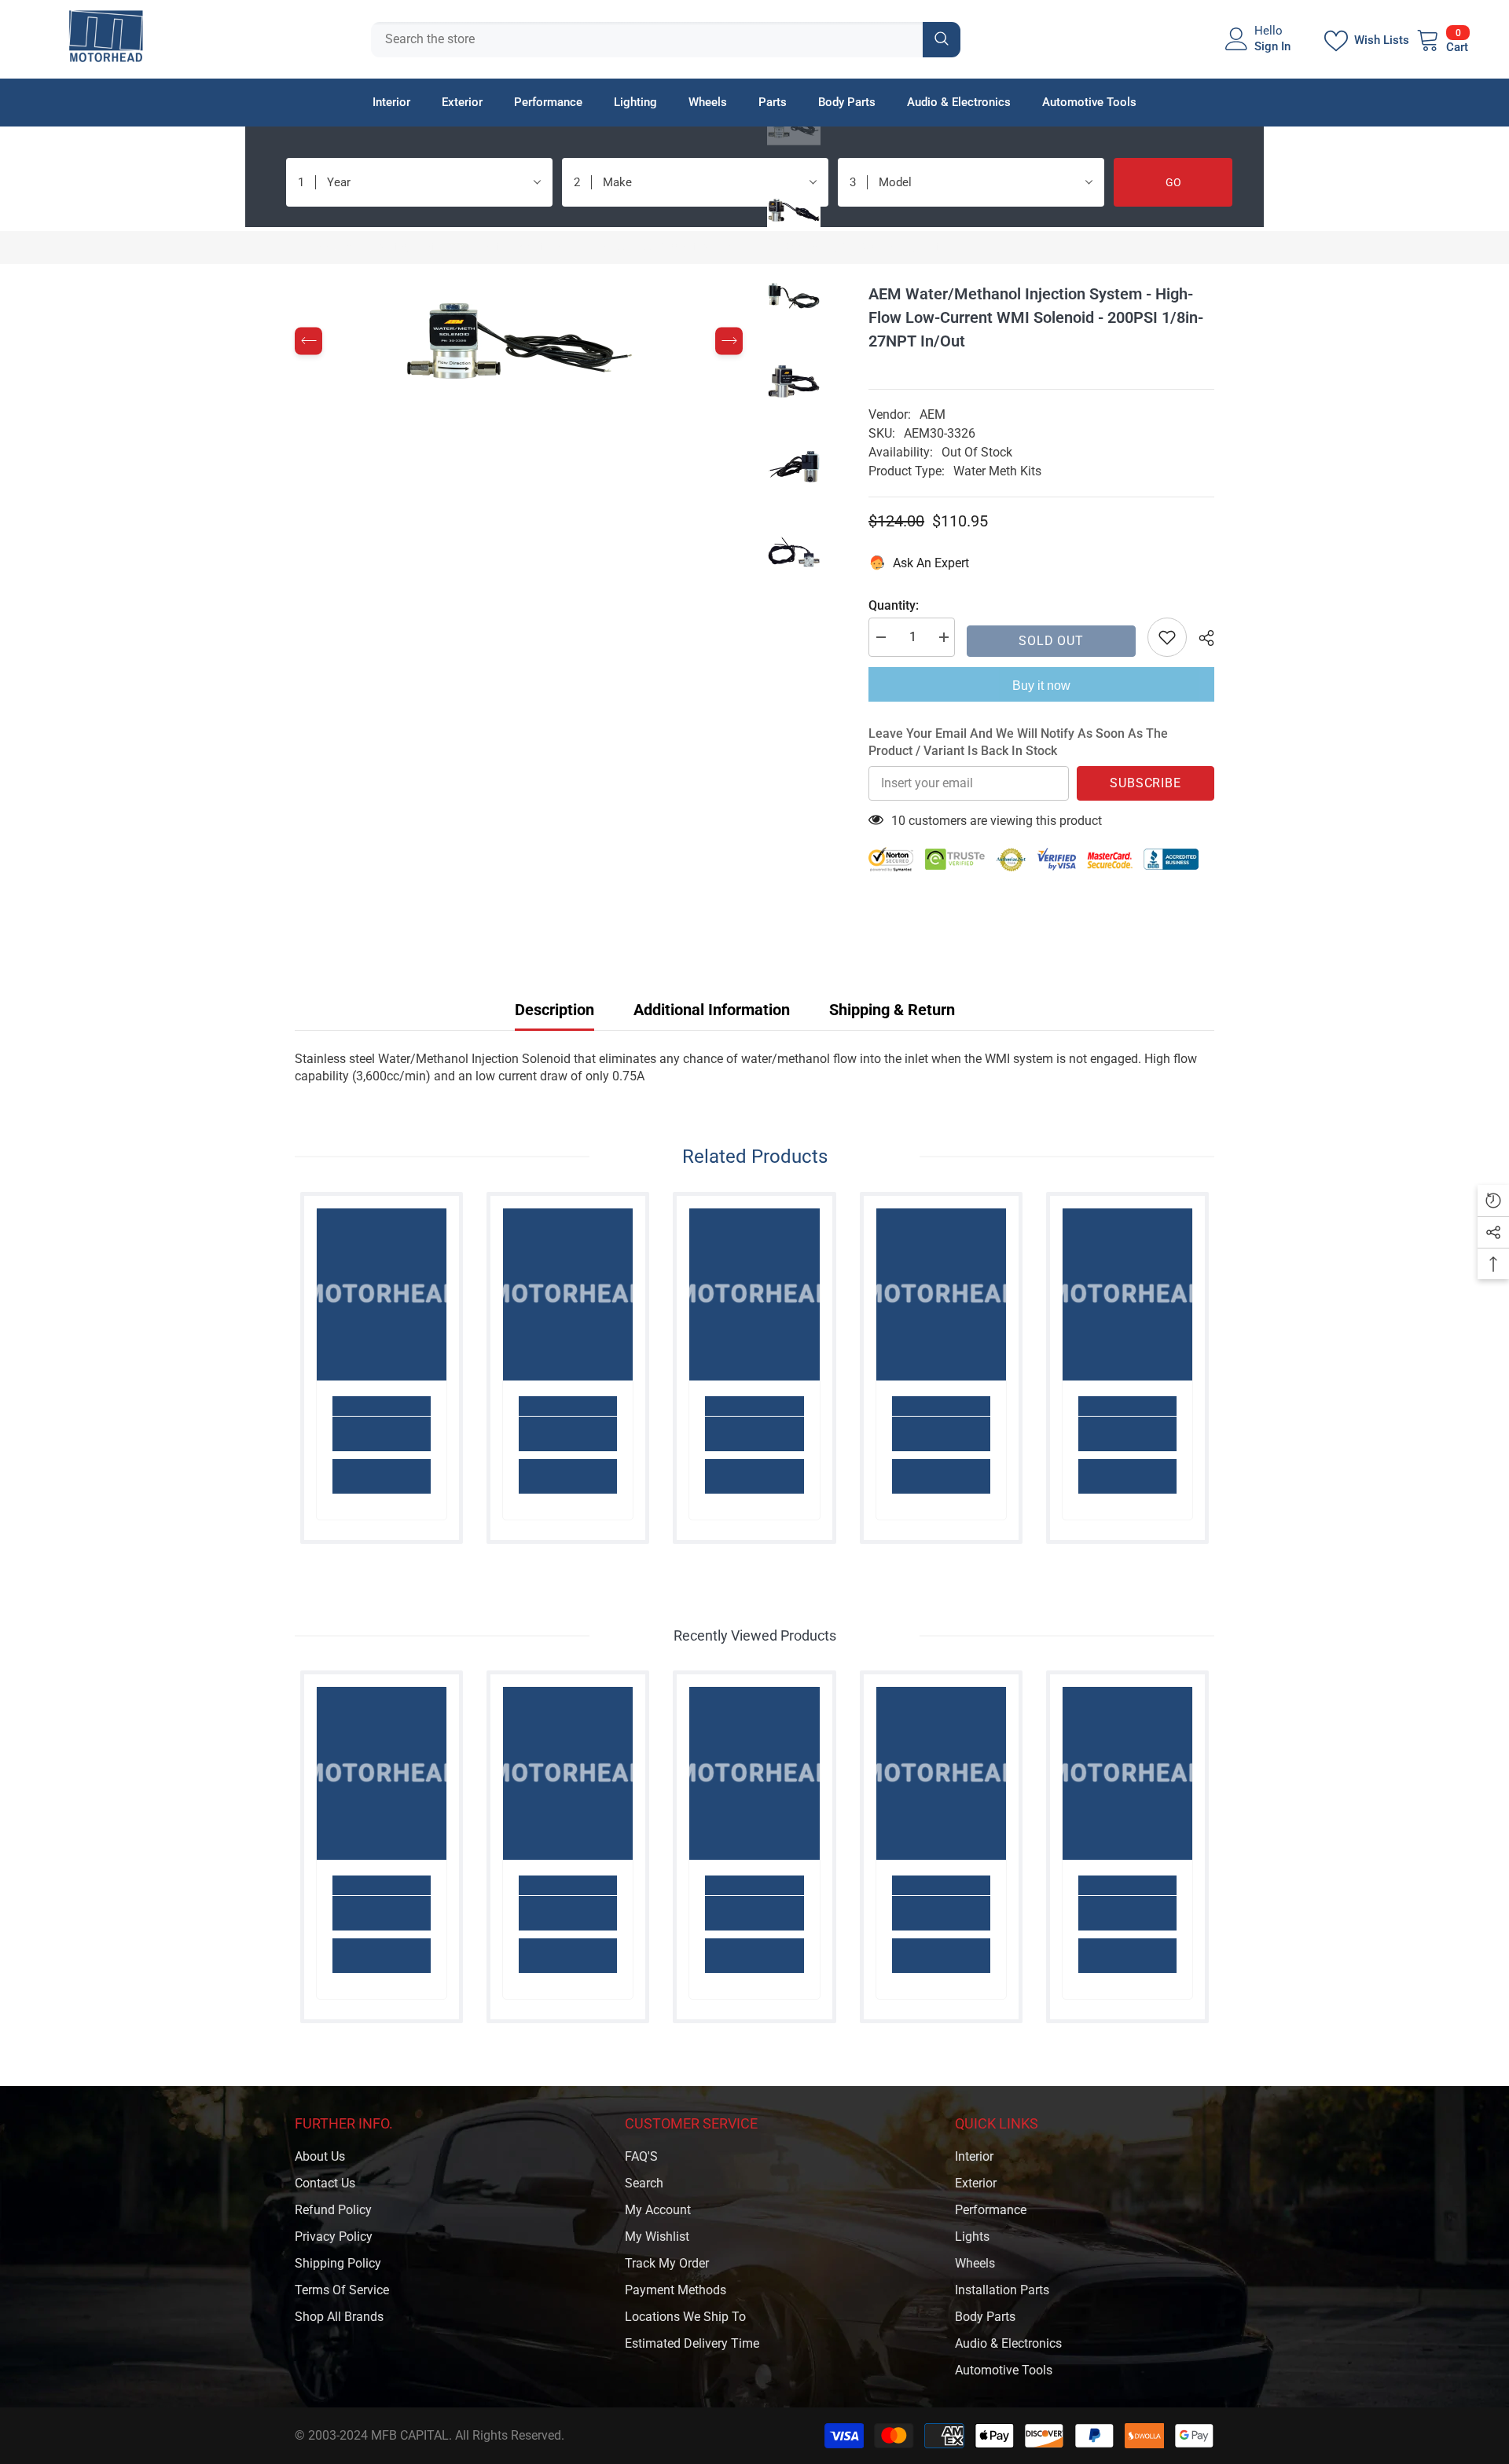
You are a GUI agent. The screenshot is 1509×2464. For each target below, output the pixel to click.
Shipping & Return (892, 1010)
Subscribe (1145, 783)
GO (1173, 182)
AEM (933, 414)
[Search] (666, 40)
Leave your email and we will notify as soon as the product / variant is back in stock (1018, 742)
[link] (382, 1434)
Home (311, 247)
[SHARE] (1201, 638)
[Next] (729, 341)
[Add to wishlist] (1167, 637)
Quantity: (894, 605)
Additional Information (712, 1010)
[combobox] (647, 40)
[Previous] (308, 341)
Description (554, 1010)
